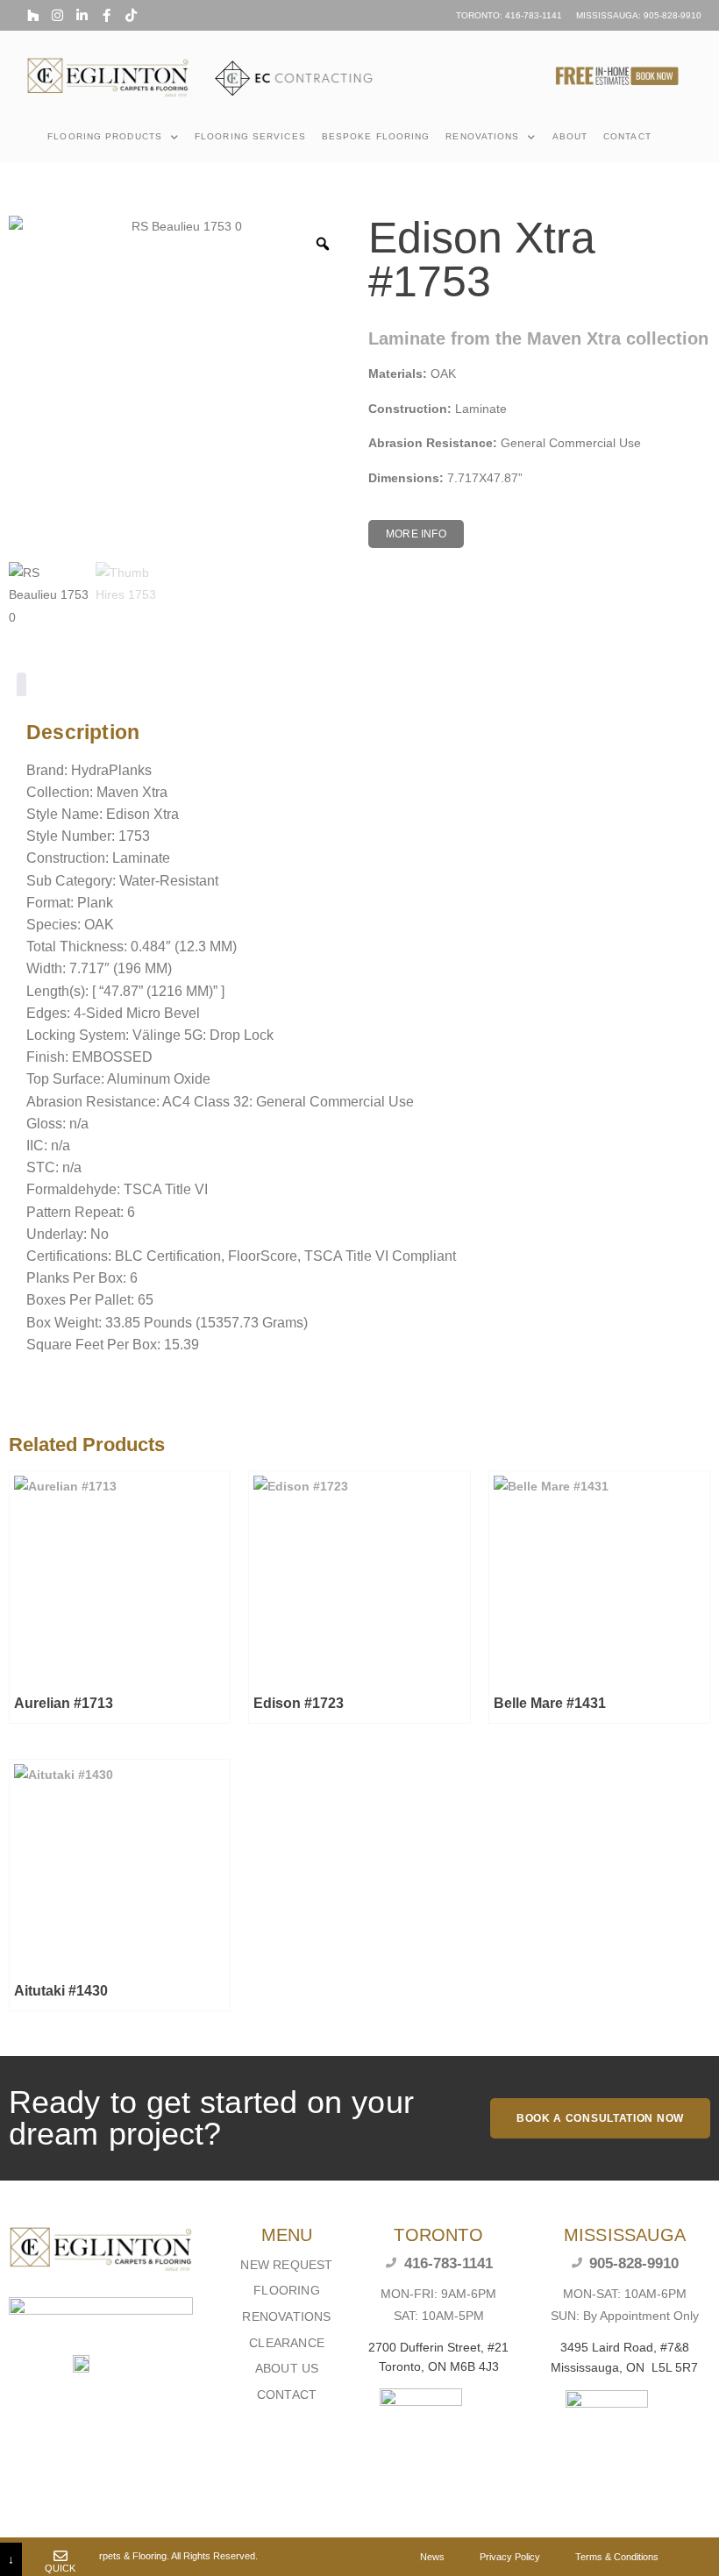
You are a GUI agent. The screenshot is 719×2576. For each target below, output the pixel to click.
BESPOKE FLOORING (376, 136)
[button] (416, 534)
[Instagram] (57, 15)
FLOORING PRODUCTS (105, 136)
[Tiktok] (131, 15)
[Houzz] (33, 15)
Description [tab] (21, 688)
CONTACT (627, 136)
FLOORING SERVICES (250, 136)
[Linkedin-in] (82, 15)
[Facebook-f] (107, 15)
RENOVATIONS (482, 136)
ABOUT (570, 136)
